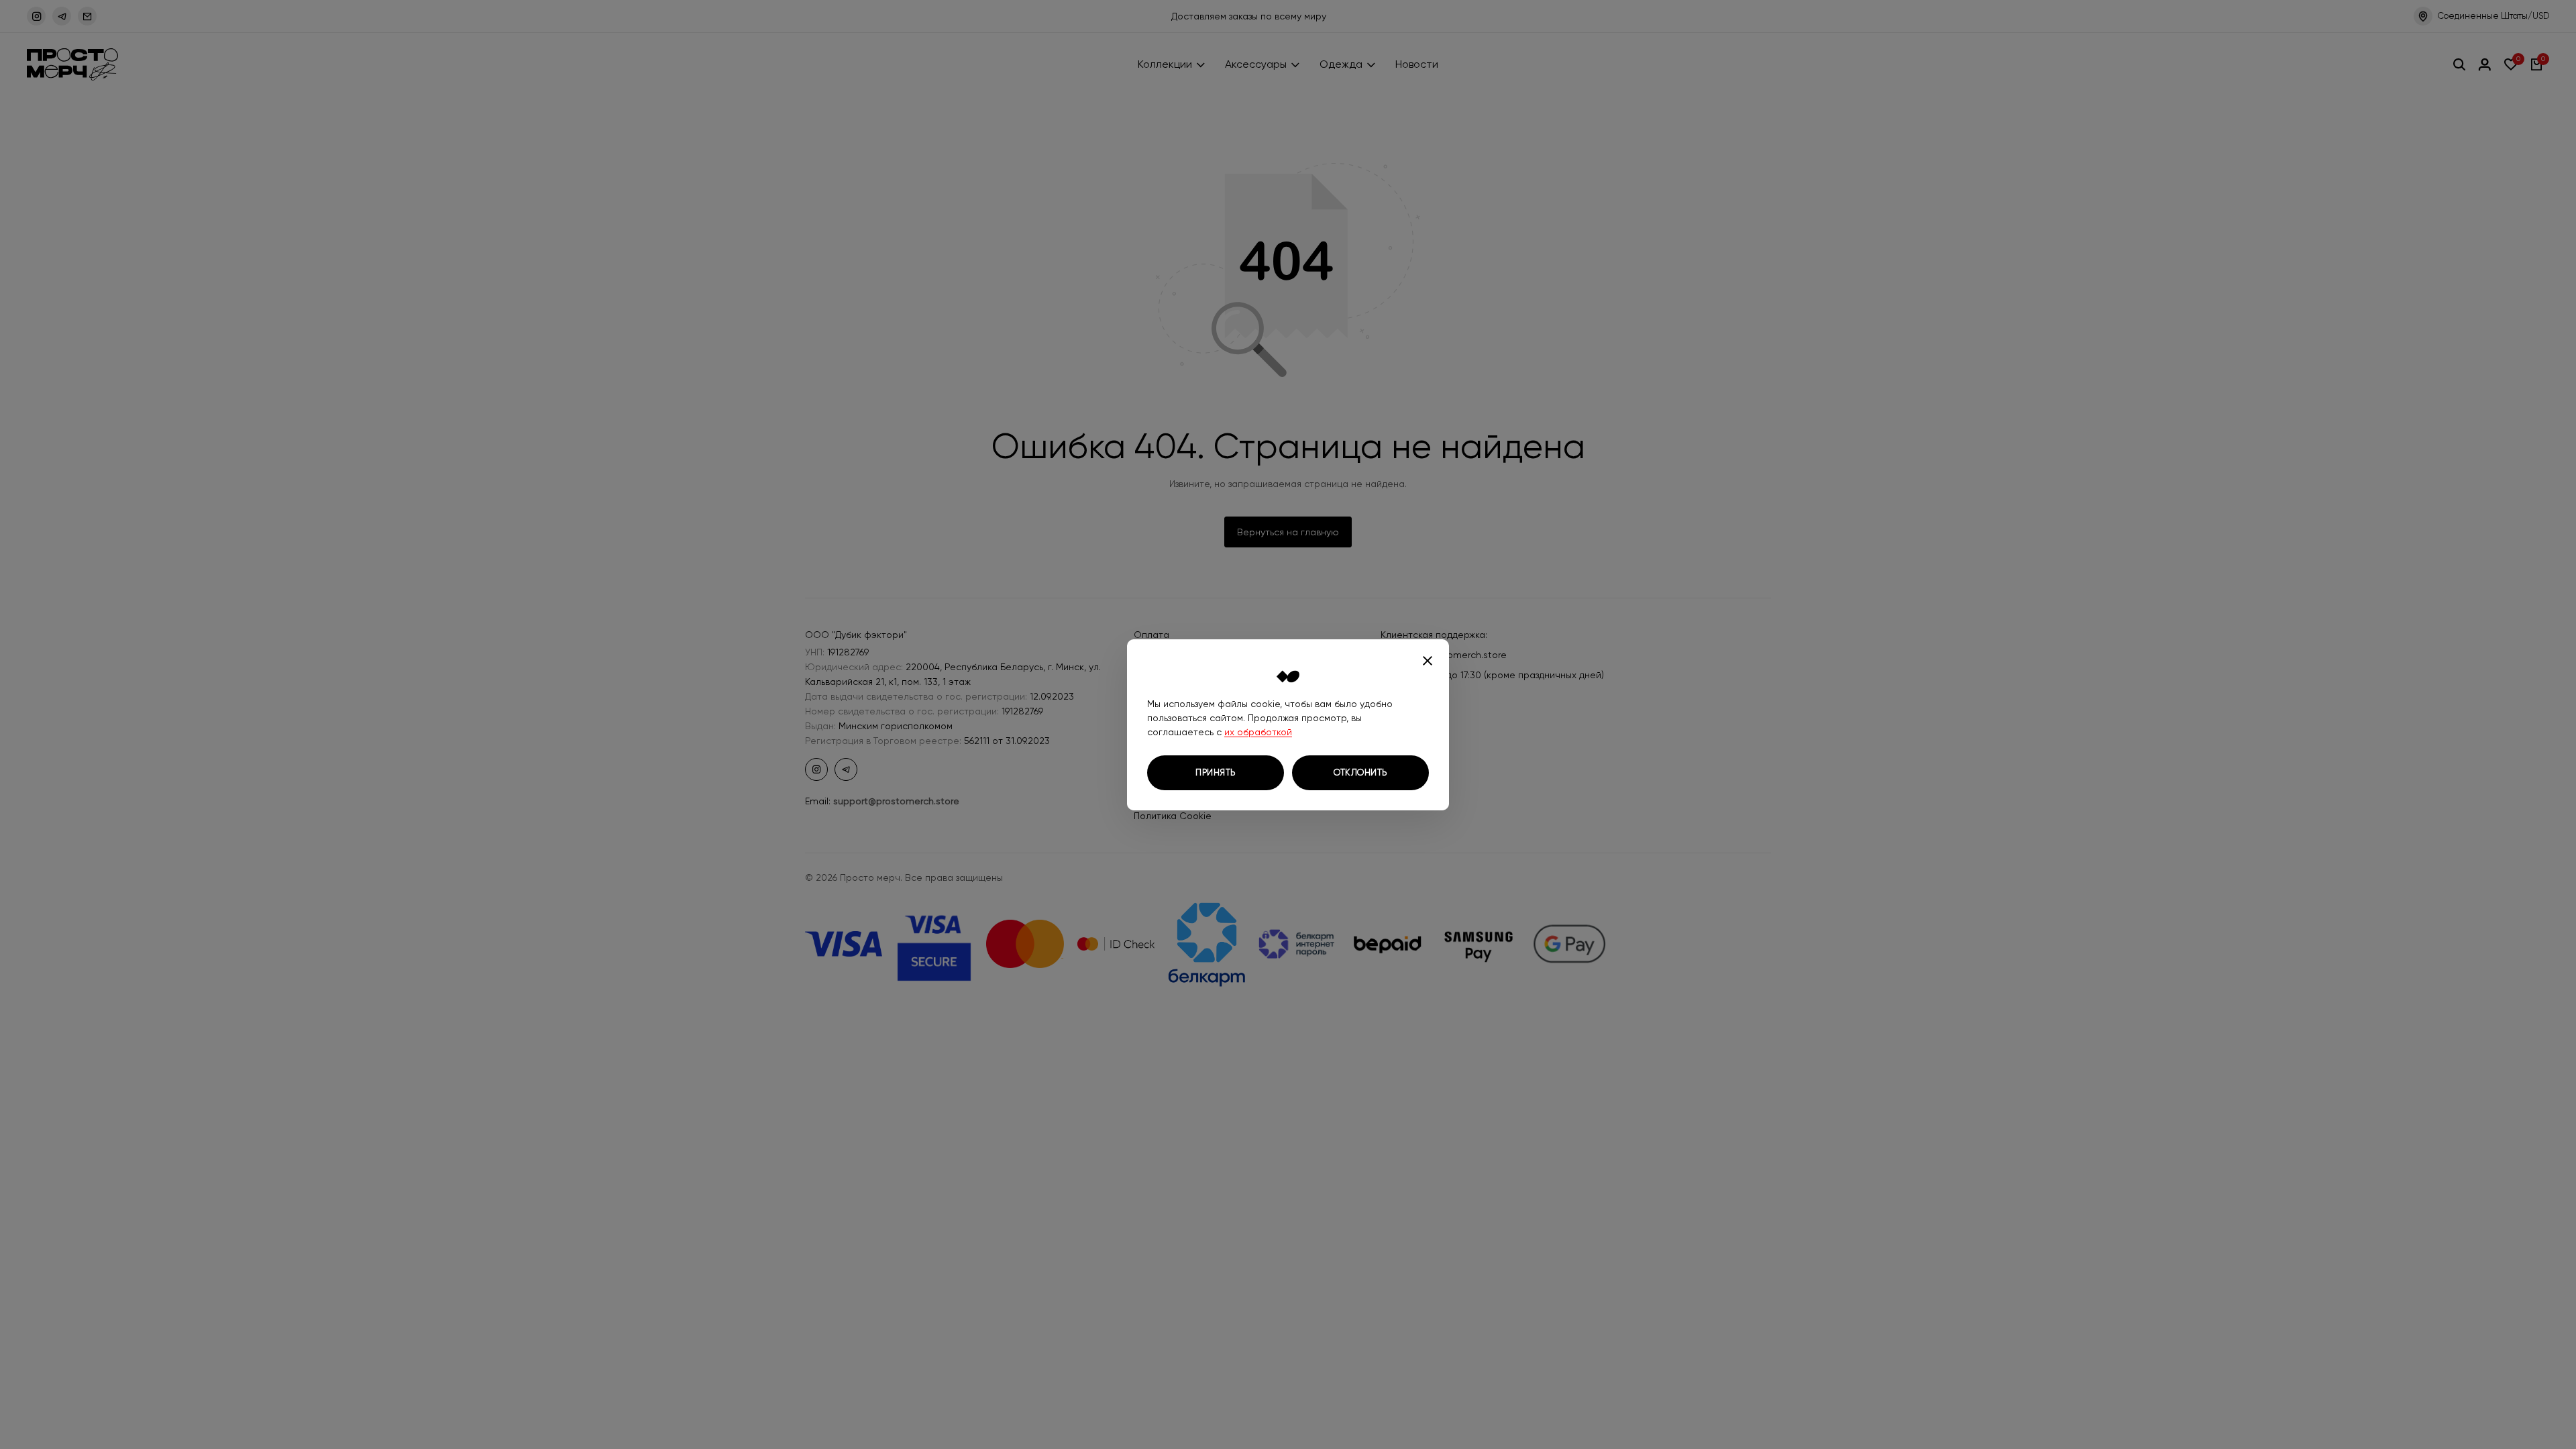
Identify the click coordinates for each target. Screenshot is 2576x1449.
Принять (1216, 772)
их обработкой (1258, 732)
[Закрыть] (1428, 661)
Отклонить (1360, 772)
